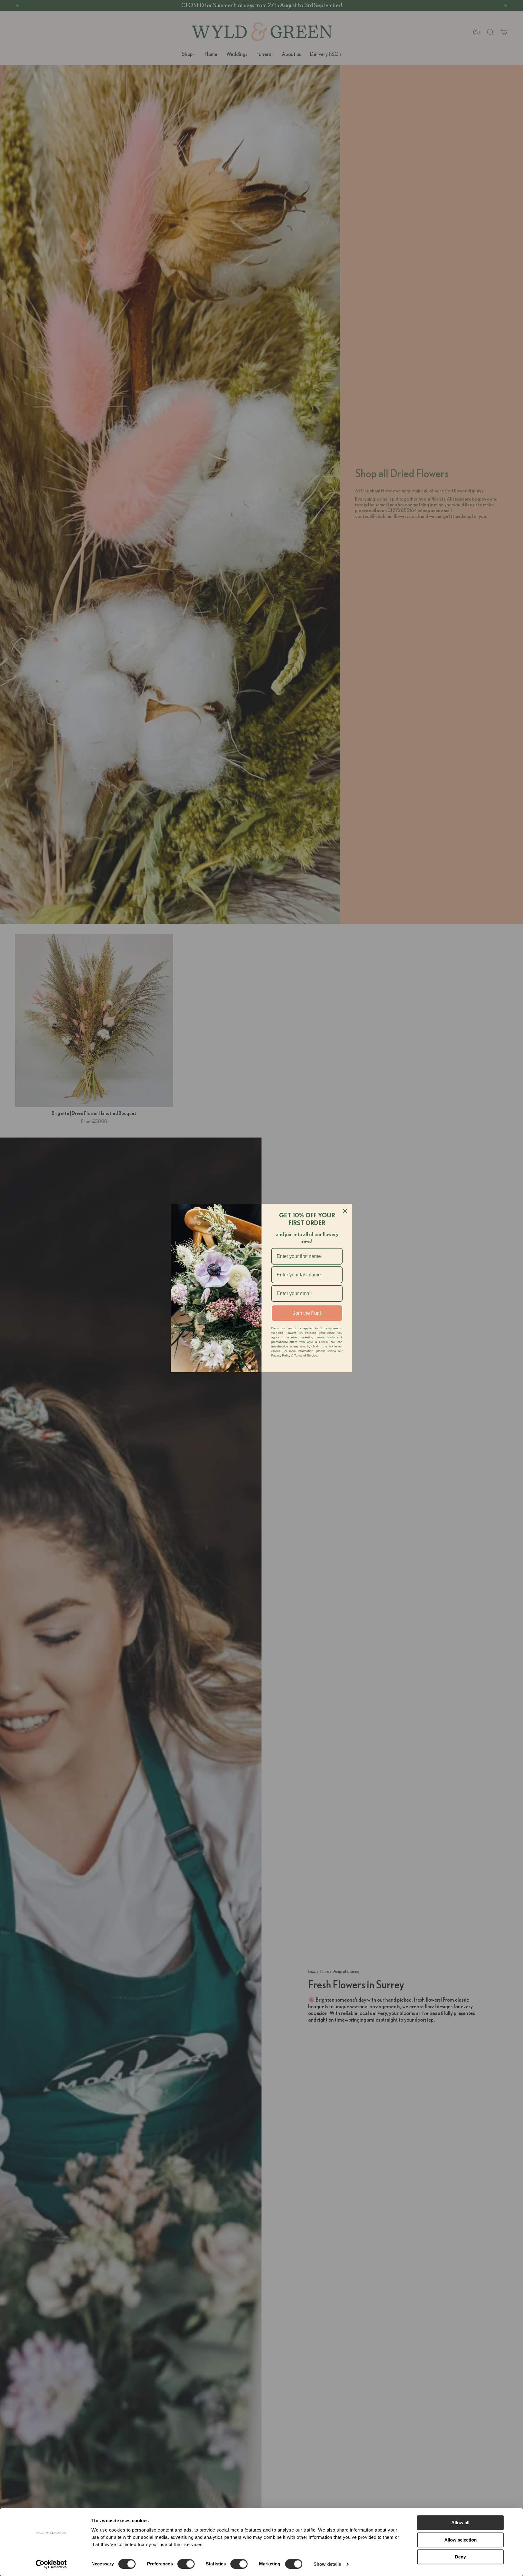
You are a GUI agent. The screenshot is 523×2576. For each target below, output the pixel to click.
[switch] (186, 2564)
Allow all (460, 2523)
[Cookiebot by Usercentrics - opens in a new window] (51, 2564)
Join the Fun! (307, 1313)
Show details (327, 2564)
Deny (460, 2557)
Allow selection (461, 2540)
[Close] (345, 1211)
